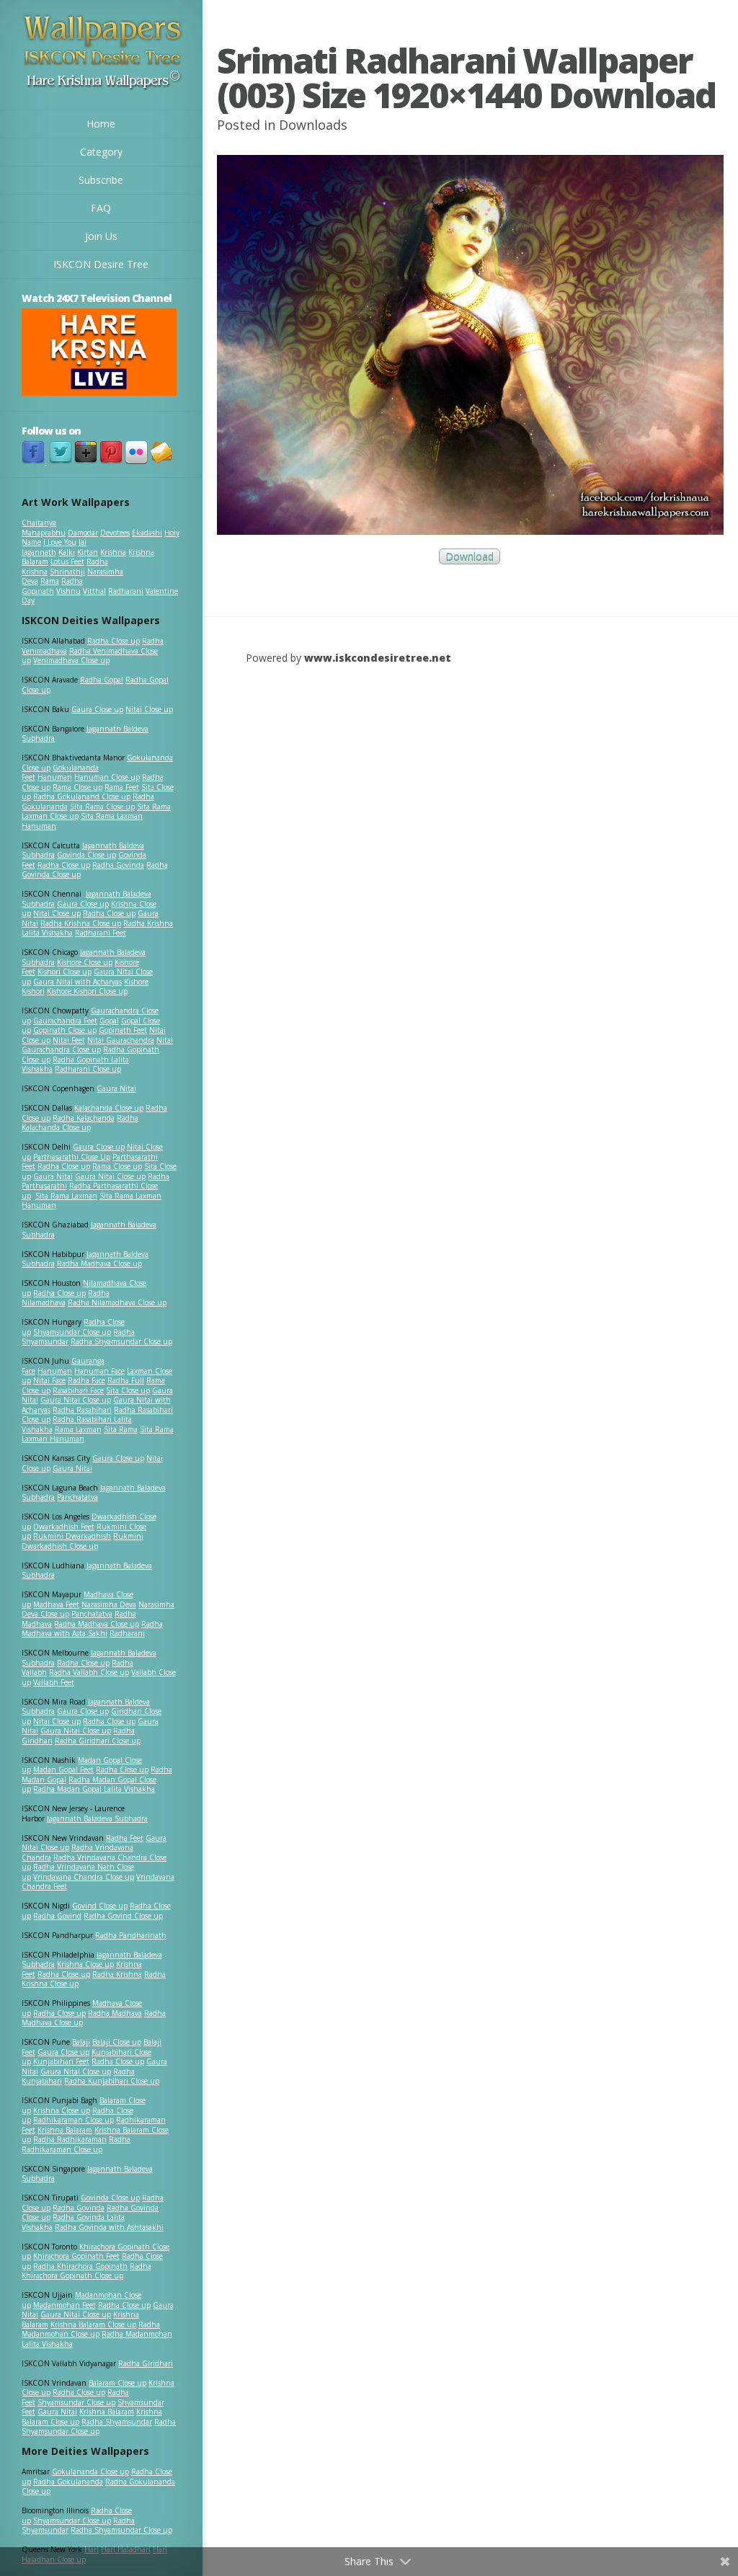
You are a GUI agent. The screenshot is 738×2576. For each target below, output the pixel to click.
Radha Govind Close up (123, 1916)
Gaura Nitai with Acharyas (77, 982)
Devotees (115, 533)
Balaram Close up (117, 2383)
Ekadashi (147, 533)
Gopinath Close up (65, 1030)
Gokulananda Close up (90, 2471)
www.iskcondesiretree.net (378, 658)
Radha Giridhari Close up (98, 1741)
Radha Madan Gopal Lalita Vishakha (94, 1789)
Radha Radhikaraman (70, 2139)
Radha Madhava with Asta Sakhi (92, 1629)
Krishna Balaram (65, 2130)
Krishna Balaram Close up (93, 2324)
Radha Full (126, 1380)
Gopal (109, 1021)
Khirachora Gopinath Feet (76, 2256)
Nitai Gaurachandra (121, 1040)
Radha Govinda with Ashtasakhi (109, 2227)
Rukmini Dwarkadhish (72, 1536)
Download (470, 557)
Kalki (67, 552)
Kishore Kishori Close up (87, 991)
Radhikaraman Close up (74, 2120)
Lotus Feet (67, 561)
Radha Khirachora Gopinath (80, 2266)
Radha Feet (125, 1838)
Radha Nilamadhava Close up (117, 1302)
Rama (50, 581)
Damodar (83, 533)
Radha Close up (114, 641)
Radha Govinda (118, 865)
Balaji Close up (117, 2042)
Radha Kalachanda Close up (80, 1123)
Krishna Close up (85, 1964)
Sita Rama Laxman (66, 1196)
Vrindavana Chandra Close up (84, 1877)
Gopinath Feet (123, 1030)
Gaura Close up (97, 709)
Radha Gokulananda (68, 2482)
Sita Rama (121, 1429)
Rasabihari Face (78, 1390)
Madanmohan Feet (65, 2305)
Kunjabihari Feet (61, 2061)
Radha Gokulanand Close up (82, 796)
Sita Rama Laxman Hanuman (82, 821)
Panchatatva (77, 1497)
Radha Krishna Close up (81, 923)
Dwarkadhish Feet (64, 1527)
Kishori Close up (65, 972)
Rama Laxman (78, 1429)
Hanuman (55, 777)
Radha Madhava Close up (99, 1263)
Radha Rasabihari (82, 1410)
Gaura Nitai (116, 1088)
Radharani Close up (88, 1069)
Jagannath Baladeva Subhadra (87, 1571)
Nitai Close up (149, 709)
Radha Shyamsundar (117, 2422)
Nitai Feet (69, 1040)
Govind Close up (100, 1906)
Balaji (81, 2042)
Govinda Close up (86, 855)
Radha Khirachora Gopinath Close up (86, 2271)
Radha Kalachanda (84, 1118)
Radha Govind (57, 1916)
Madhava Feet (56, 1604)
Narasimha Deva (109, 1604)
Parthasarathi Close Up (72, 1157)
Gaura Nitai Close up (110, 1176)
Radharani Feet (101, 933)
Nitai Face (49, 1380)
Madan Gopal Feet (63, 1769)
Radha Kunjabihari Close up (112, 2081)
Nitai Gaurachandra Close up (97, 1045)
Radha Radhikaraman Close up (76, 2144)
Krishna (113, 552)
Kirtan (88, 552)
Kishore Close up (85, 962)
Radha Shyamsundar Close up (121, 1341)
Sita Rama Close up (102, 807)
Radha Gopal (102, 680)
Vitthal (94, 591)
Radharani (126, 591)
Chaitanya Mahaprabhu (44, 528)
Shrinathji (67, 572)
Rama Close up (77, 787)
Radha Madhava (115, 2013)
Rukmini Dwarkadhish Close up (83, 1541)
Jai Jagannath (54, 547)
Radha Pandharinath (131, 1935)
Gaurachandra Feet (65, 1021)
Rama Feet (122, 787)
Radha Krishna (117, 1974)
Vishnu (68, 591)
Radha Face (86, 1380)
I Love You (60, 542)
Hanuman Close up (107, 777)
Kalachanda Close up (109, 1108)
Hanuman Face (99, 1371)
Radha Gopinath (52, 586)
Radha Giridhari (146, 2363)
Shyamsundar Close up (72, 1332)
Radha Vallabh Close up (89, 1672)
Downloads (313, 125)
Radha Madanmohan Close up (91, 2329)
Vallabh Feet (54, 1682)
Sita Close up (128, 1390)
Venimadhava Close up (71, 660)
